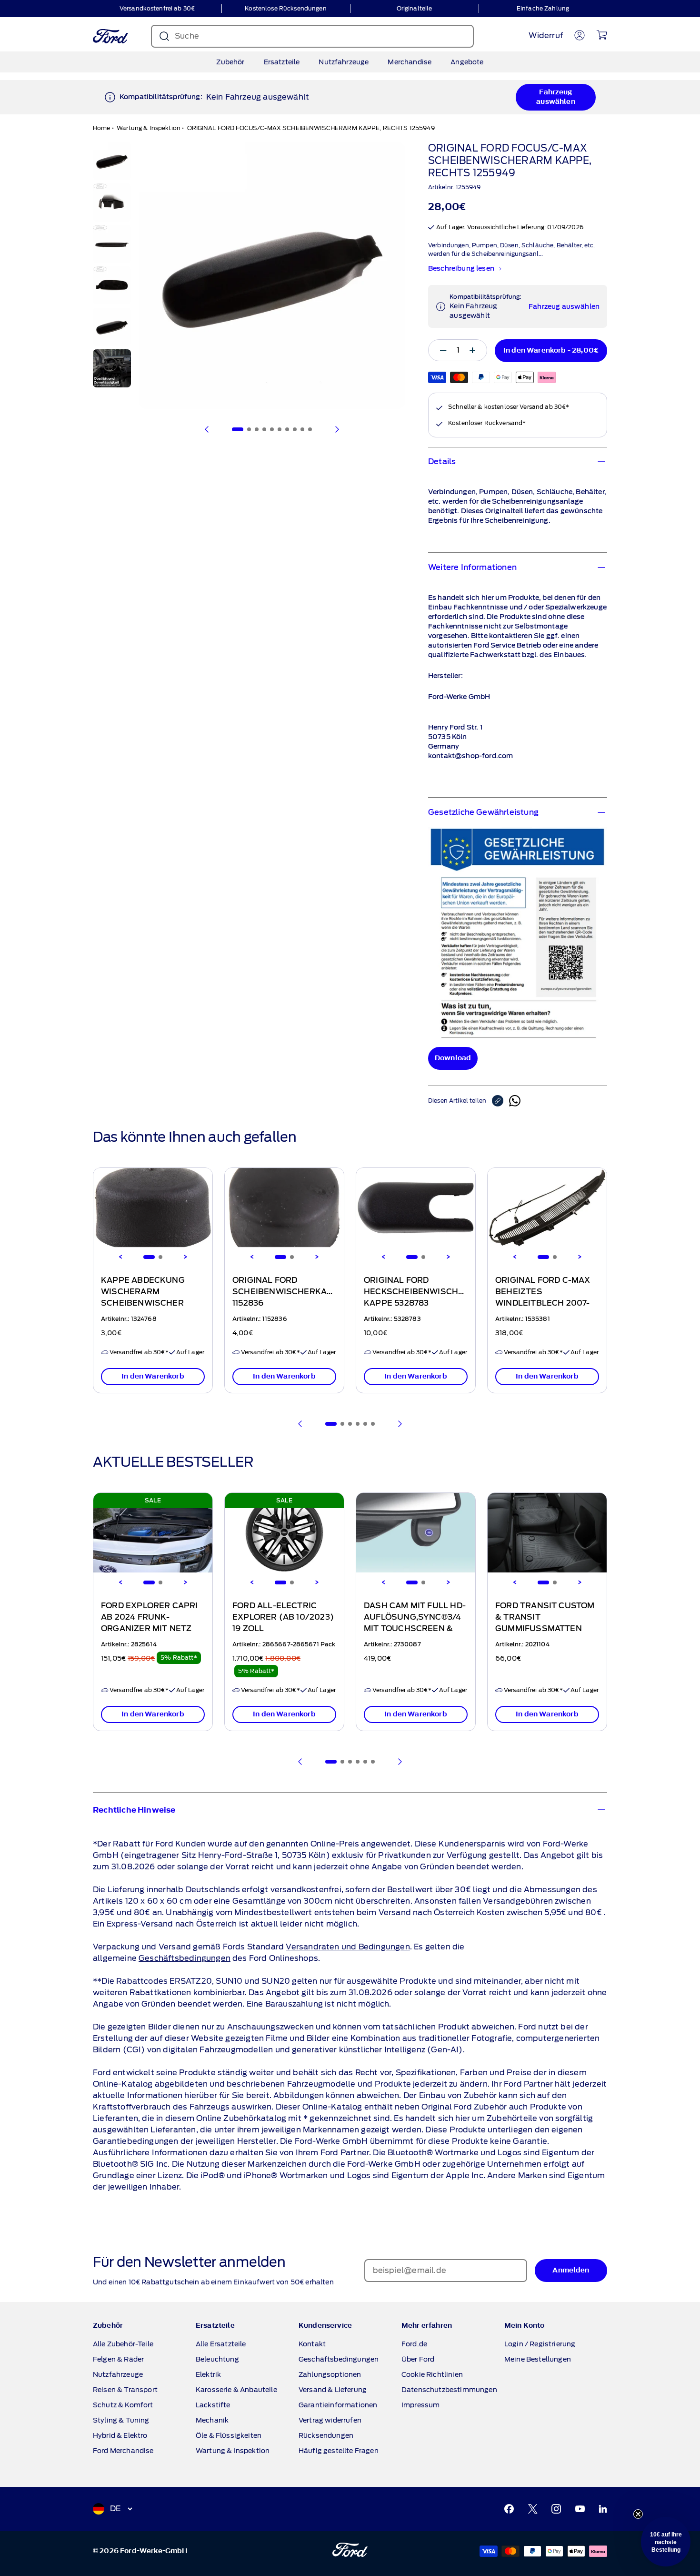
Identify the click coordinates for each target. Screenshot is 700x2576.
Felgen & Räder (118, 2359)
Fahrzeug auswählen (555, 97)
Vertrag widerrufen (330, 2420)
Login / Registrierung (540, 2344)
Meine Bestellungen (538, 2359)
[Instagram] (556, 2509)
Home (102, 128)
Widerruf (546, 35)
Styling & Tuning (121, 2420)
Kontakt (312, 2344)
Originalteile (415, 8)
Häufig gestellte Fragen (339, 2451)
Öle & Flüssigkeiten (229, 2435)
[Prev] (300, 1424)
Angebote (467, 62)
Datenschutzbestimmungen (449, 2390)
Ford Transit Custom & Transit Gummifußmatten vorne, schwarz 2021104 (545, 1629)
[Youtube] (580, 2509)
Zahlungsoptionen (330, 2374)
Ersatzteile (282, 62)
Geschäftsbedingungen (185, 1958)
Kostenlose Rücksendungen (285, 8)
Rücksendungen (326, 2435)
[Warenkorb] (602, 35)
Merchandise (410, 62)
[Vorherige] (207, 429)
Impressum (420, 2405)
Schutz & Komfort (123, 2405)
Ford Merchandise (123, 2451)
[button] (666, 2542)
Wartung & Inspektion (149, 128)
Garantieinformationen (338, 2405)
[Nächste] (337, 429)
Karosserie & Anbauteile (236, 2390)
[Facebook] (509, 2509)
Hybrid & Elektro (120, 2435)
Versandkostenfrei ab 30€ (157, 8)
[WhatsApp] (515, 1101)
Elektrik (208, 2374)
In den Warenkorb (153, 1376)
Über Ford (418, 2359)
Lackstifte (213, 2405)
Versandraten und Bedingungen (348, 1947)
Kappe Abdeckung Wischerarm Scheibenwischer (143, 1292)
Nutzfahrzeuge (344, 62)
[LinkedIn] (603, 2509)
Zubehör (230, 62)
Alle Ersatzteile (221, 2344)
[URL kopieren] (500, 1101)
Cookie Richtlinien (432, 2374)
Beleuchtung (217, 2359)
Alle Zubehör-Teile (123, 2344)
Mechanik (212, 2420)
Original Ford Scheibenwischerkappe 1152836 (288, 1292)
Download (453, 1058)
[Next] (185, 1257)
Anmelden (571, 2270)
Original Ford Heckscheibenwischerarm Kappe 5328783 (426, 1292)
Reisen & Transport (125, 2390)
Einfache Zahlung (543, 8)
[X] (533, 2509)
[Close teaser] (638, 2514)
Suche (187, 36)
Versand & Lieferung (333, 2390)
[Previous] (120, 1257)
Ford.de (414, 2344)
